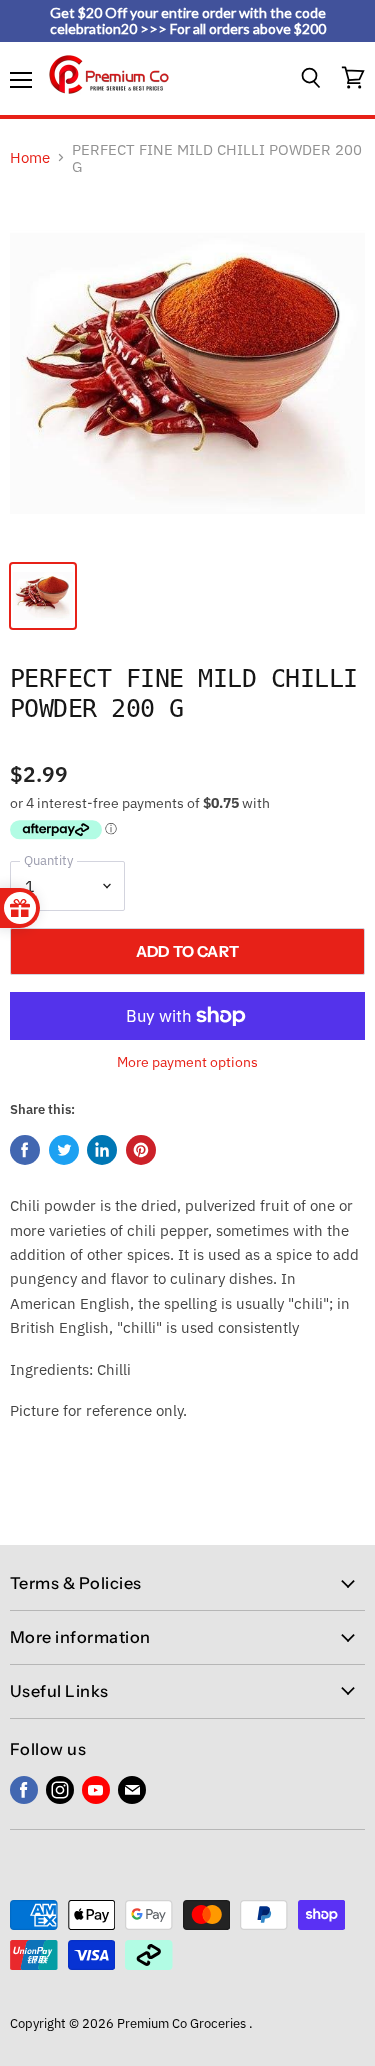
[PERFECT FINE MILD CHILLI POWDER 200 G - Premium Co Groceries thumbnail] (43, 596)
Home (30, 157)
